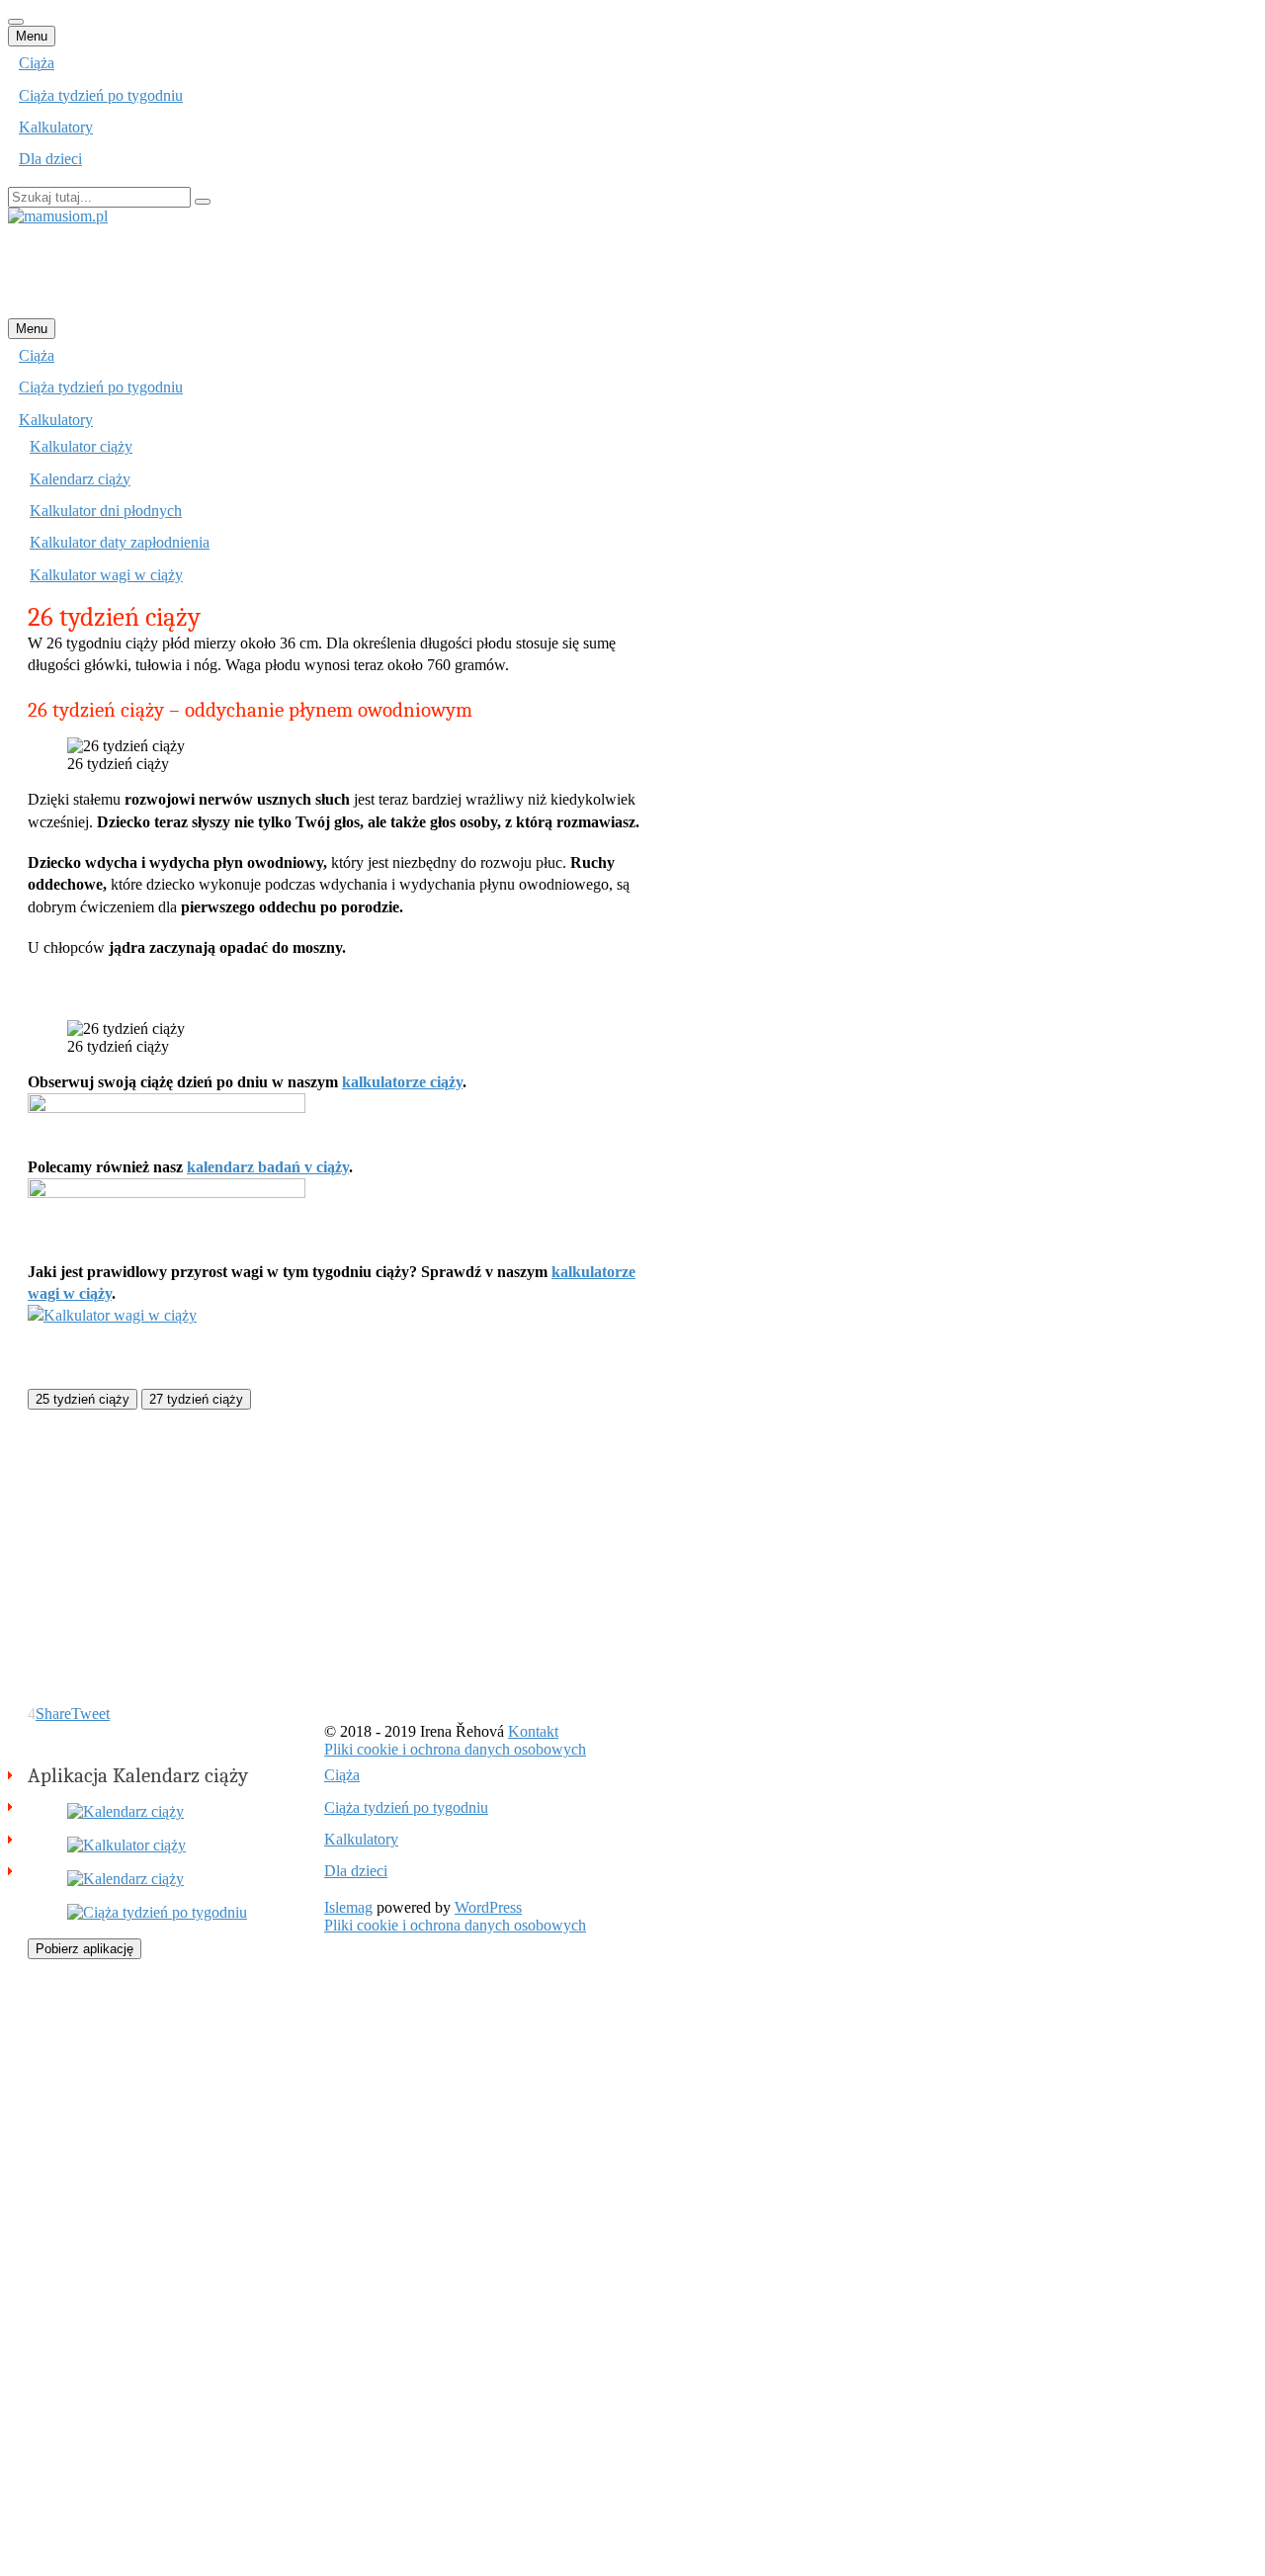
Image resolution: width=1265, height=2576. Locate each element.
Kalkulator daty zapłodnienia (120, 542)
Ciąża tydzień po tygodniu (101, 95)
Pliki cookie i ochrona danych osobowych (455, 1749)
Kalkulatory (56, 127)
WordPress (488, 1907)
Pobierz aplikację (84, 1949)
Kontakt (533, 1731)
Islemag (348, 1907)
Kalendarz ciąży (80, 479)
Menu (32, 36)
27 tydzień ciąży (196, 1399)
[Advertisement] (368, 270)
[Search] (203, 202)
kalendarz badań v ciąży (268, 1167)
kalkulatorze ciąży (402, 1082)
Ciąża (37, 63)
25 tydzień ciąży (83, 1399)
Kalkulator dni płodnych (106, 511)
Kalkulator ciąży (81, 446)
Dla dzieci (50, 159)
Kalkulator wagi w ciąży (106, 575)
